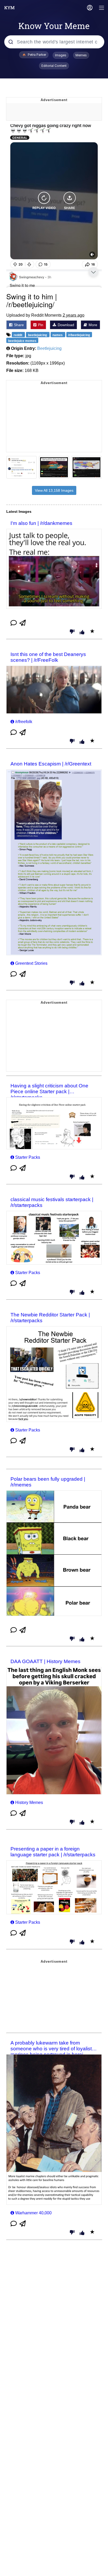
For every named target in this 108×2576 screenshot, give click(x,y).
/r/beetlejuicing (79, 335)
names (58, 335)
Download (65, 325)
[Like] (82, 633)
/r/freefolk (24, 722)
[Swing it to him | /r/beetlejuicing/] (54, 206)
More (92, 325)
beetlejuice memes (22, 341)
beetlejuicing (38, 335)
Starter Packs (28, 1157)
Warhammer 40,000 (33, 2213)
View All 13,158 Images (54, 490)
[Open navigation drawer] (102, 8)
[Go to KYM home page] (9, 8)
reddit (18, 335)
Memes (81, 55)
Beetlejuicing (49, 348)
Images (61, 55)
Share (18, 325)
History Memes (29, 1802)
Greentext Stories (31, 963)
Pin (40, 325)
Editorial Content (54, 66)
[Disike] (72, 632)
